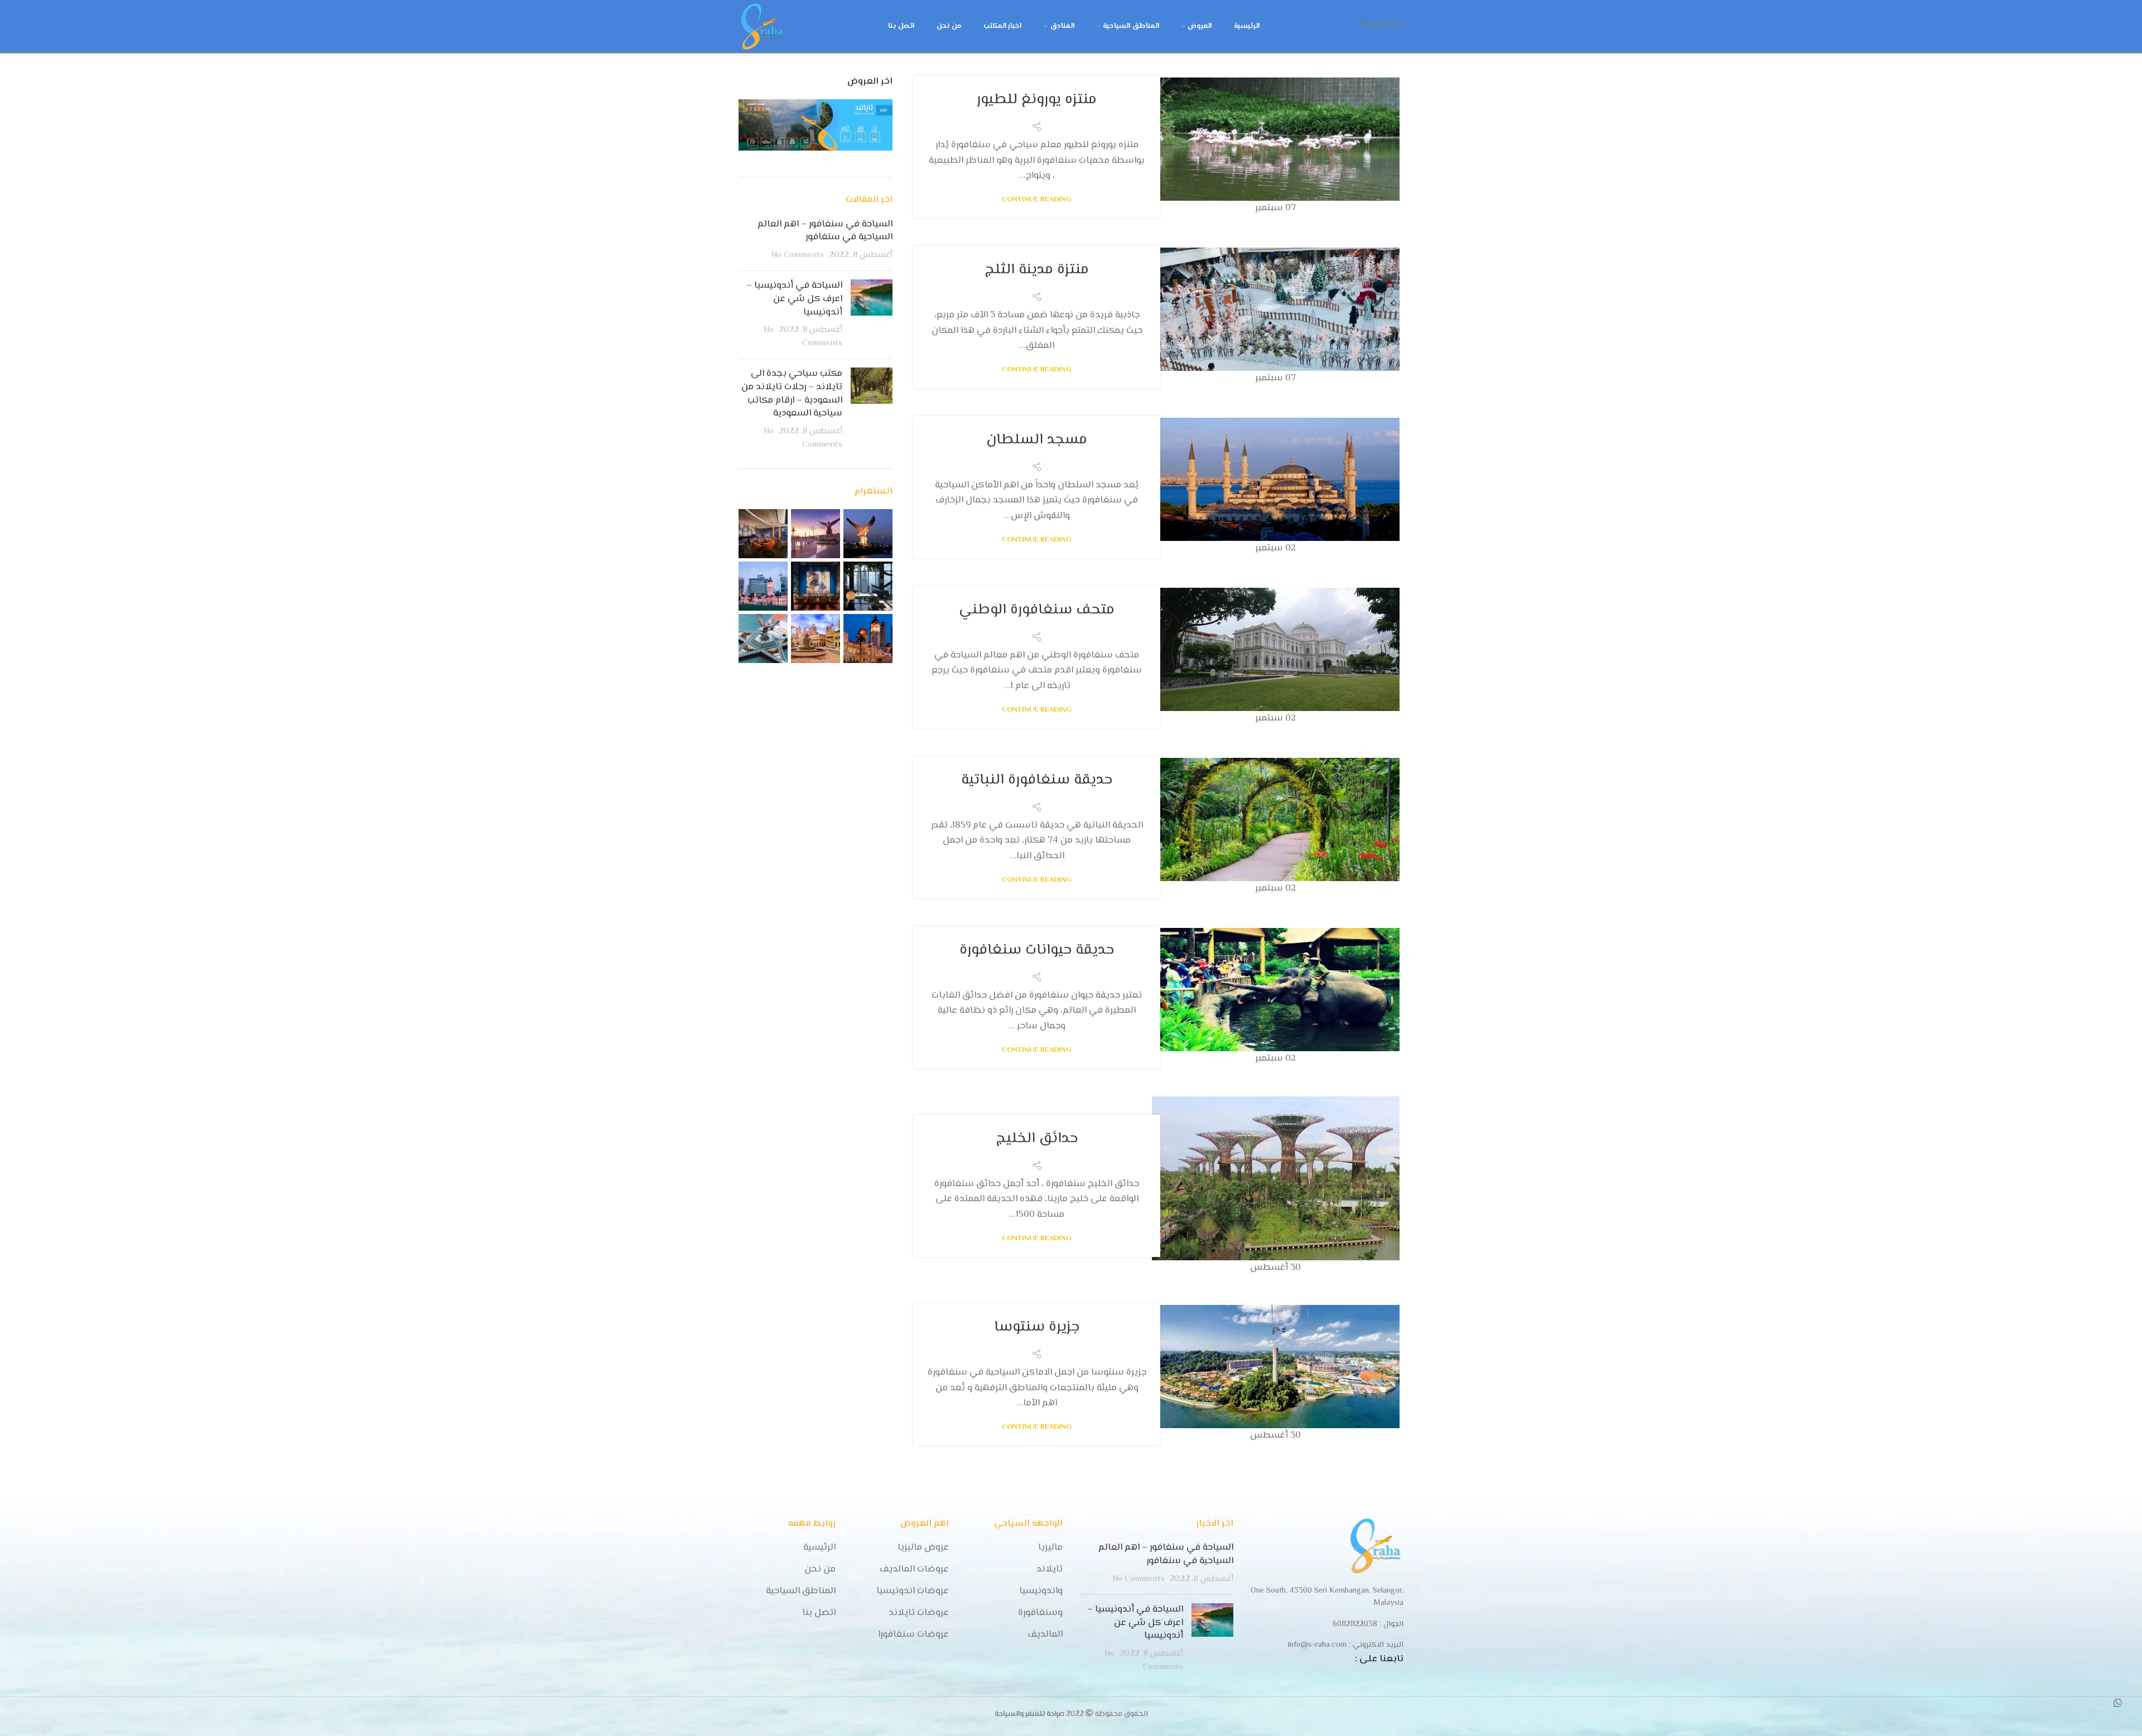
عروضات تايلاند (919, 1613)
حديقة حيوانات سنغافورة (1037, 950)
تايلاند (1050, 1570)
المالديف (1045, 1635)
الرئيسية (819, 1548)
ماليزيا (1050, 1548)
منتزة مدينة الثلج (1037, 270)
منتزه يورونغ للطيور (1037, 100)
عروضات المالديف (914, 1570)
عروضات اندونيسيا (913, 1592)
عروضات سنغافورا (913, 1635)
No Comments (798, 255)
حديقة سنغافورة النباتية (1037, 780)
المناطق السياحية (801, 1592)
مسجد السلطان (1037, 440)
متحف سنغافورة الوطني (1037, 610)
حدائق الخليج (1037, 1139)
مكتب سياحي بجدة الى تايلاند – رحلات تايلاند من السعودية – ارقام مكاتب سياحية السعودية (792, 393)
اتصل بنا (819, 1613)
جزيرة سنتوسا (1037, 1327)
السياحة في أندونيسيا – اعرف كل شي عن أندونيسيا (794, 299)
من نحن (820, 1570)
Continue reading (1037, 200)
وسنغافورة (1040, 1613)
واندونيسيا (1041, 1592)
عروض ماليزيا (923, 1548)
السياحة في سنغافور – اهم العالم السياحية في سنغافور (825, 231)
